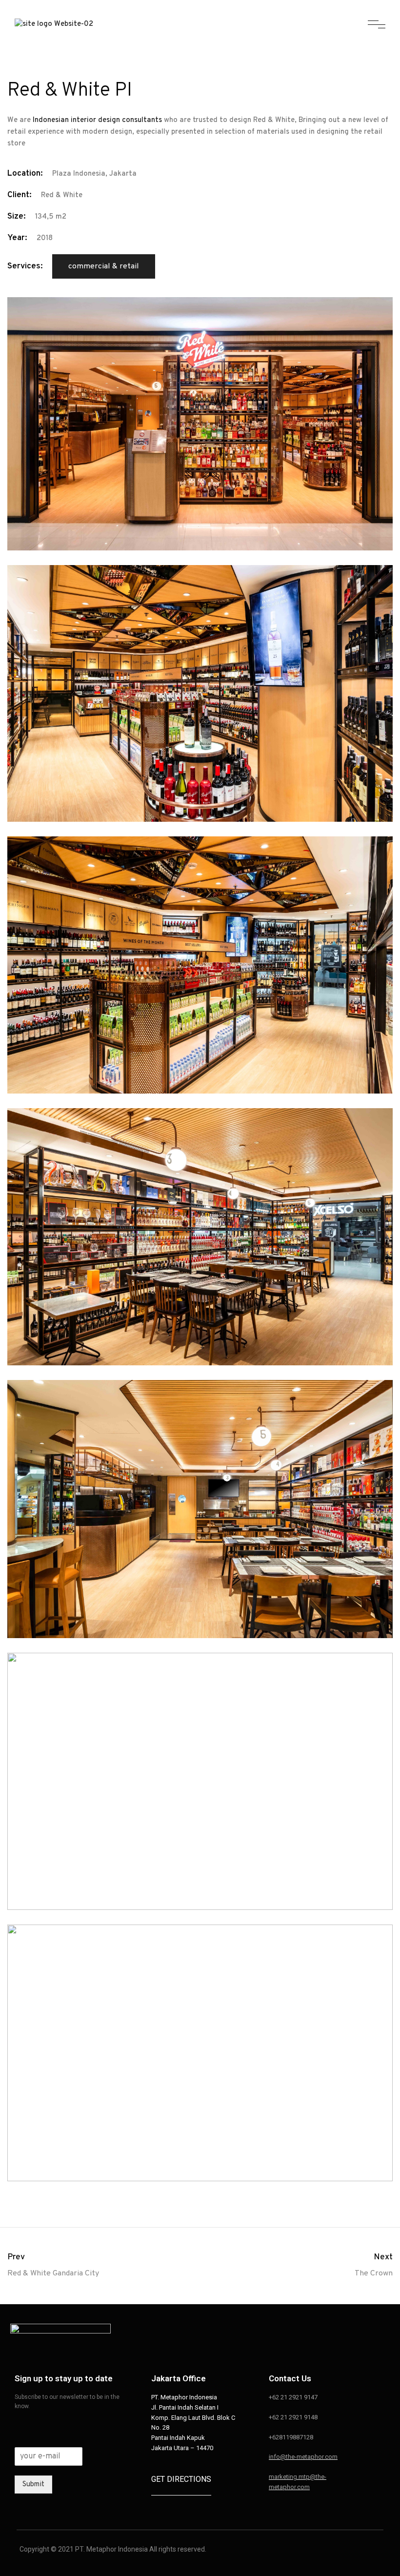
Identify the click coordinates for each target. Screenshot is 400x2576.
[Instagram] (283, 2337)
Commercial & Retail (104, 266)
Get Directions (181, 2479)
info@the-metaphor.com (303, 2457)
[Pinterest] (327, 2337)
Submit (33, 2485)
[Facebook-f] (305, 2337)
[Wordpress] (371, 2337)
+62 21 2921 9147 (293, 2397)
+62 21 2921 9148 (293, 2417)
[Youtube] (349, 2337)
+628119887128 (291, 2437)
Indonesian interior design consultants (97, 120)
